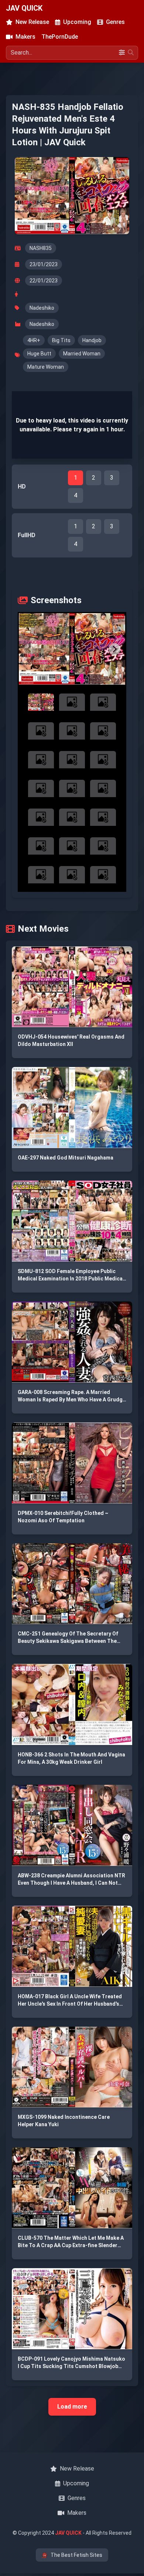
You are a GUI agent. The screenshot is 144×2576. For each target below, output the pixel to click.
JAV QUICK (24, 8)
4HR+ (34, 340)
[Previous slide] (30, 649)
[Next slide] (114, 649)
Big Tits (61, 340)
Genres (115, 22)
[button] (72, 649)
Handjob (92, 340)
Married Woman (82, 354)
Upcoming (77, 22)
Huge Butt (39, 354)
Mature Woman (46, 367)
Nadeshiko (42, 308)
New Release (32, 22)
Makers (25, 37)
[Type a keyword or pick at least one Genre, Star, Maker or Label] (131, 53)
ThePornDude (60, 37)
